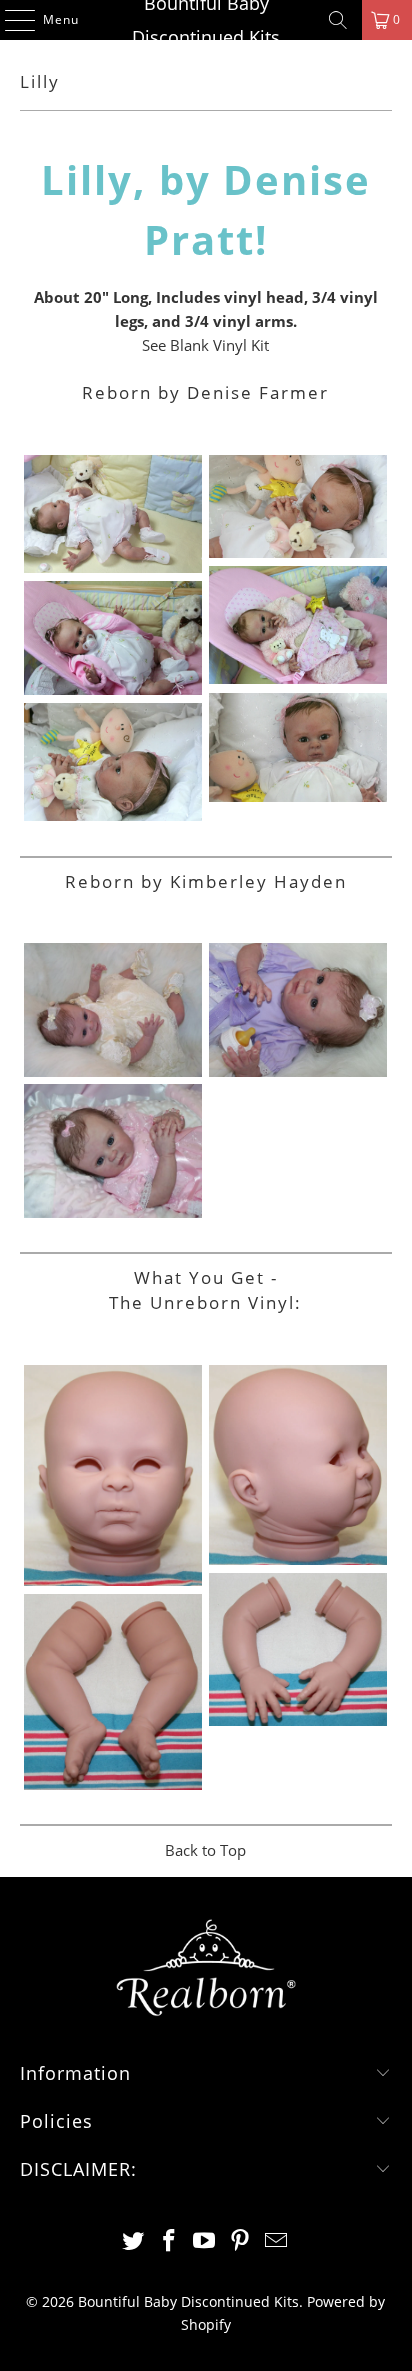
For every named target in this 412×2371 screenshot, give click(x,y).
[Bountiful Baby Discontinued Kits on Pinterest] (241, 2241)
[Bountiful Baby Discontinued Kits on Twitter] (134, 2241)
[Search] (338, 20)
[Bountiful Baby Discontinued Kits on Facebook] (169, 2241)
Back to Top (205, 1850)
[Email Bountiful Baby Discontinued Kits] (277, 2241)
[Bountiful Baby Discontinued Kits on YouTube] (205, 2241)
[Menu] (10, 20)
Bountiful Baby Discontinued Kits (206, 20)
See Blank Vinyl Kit (205, 345)
